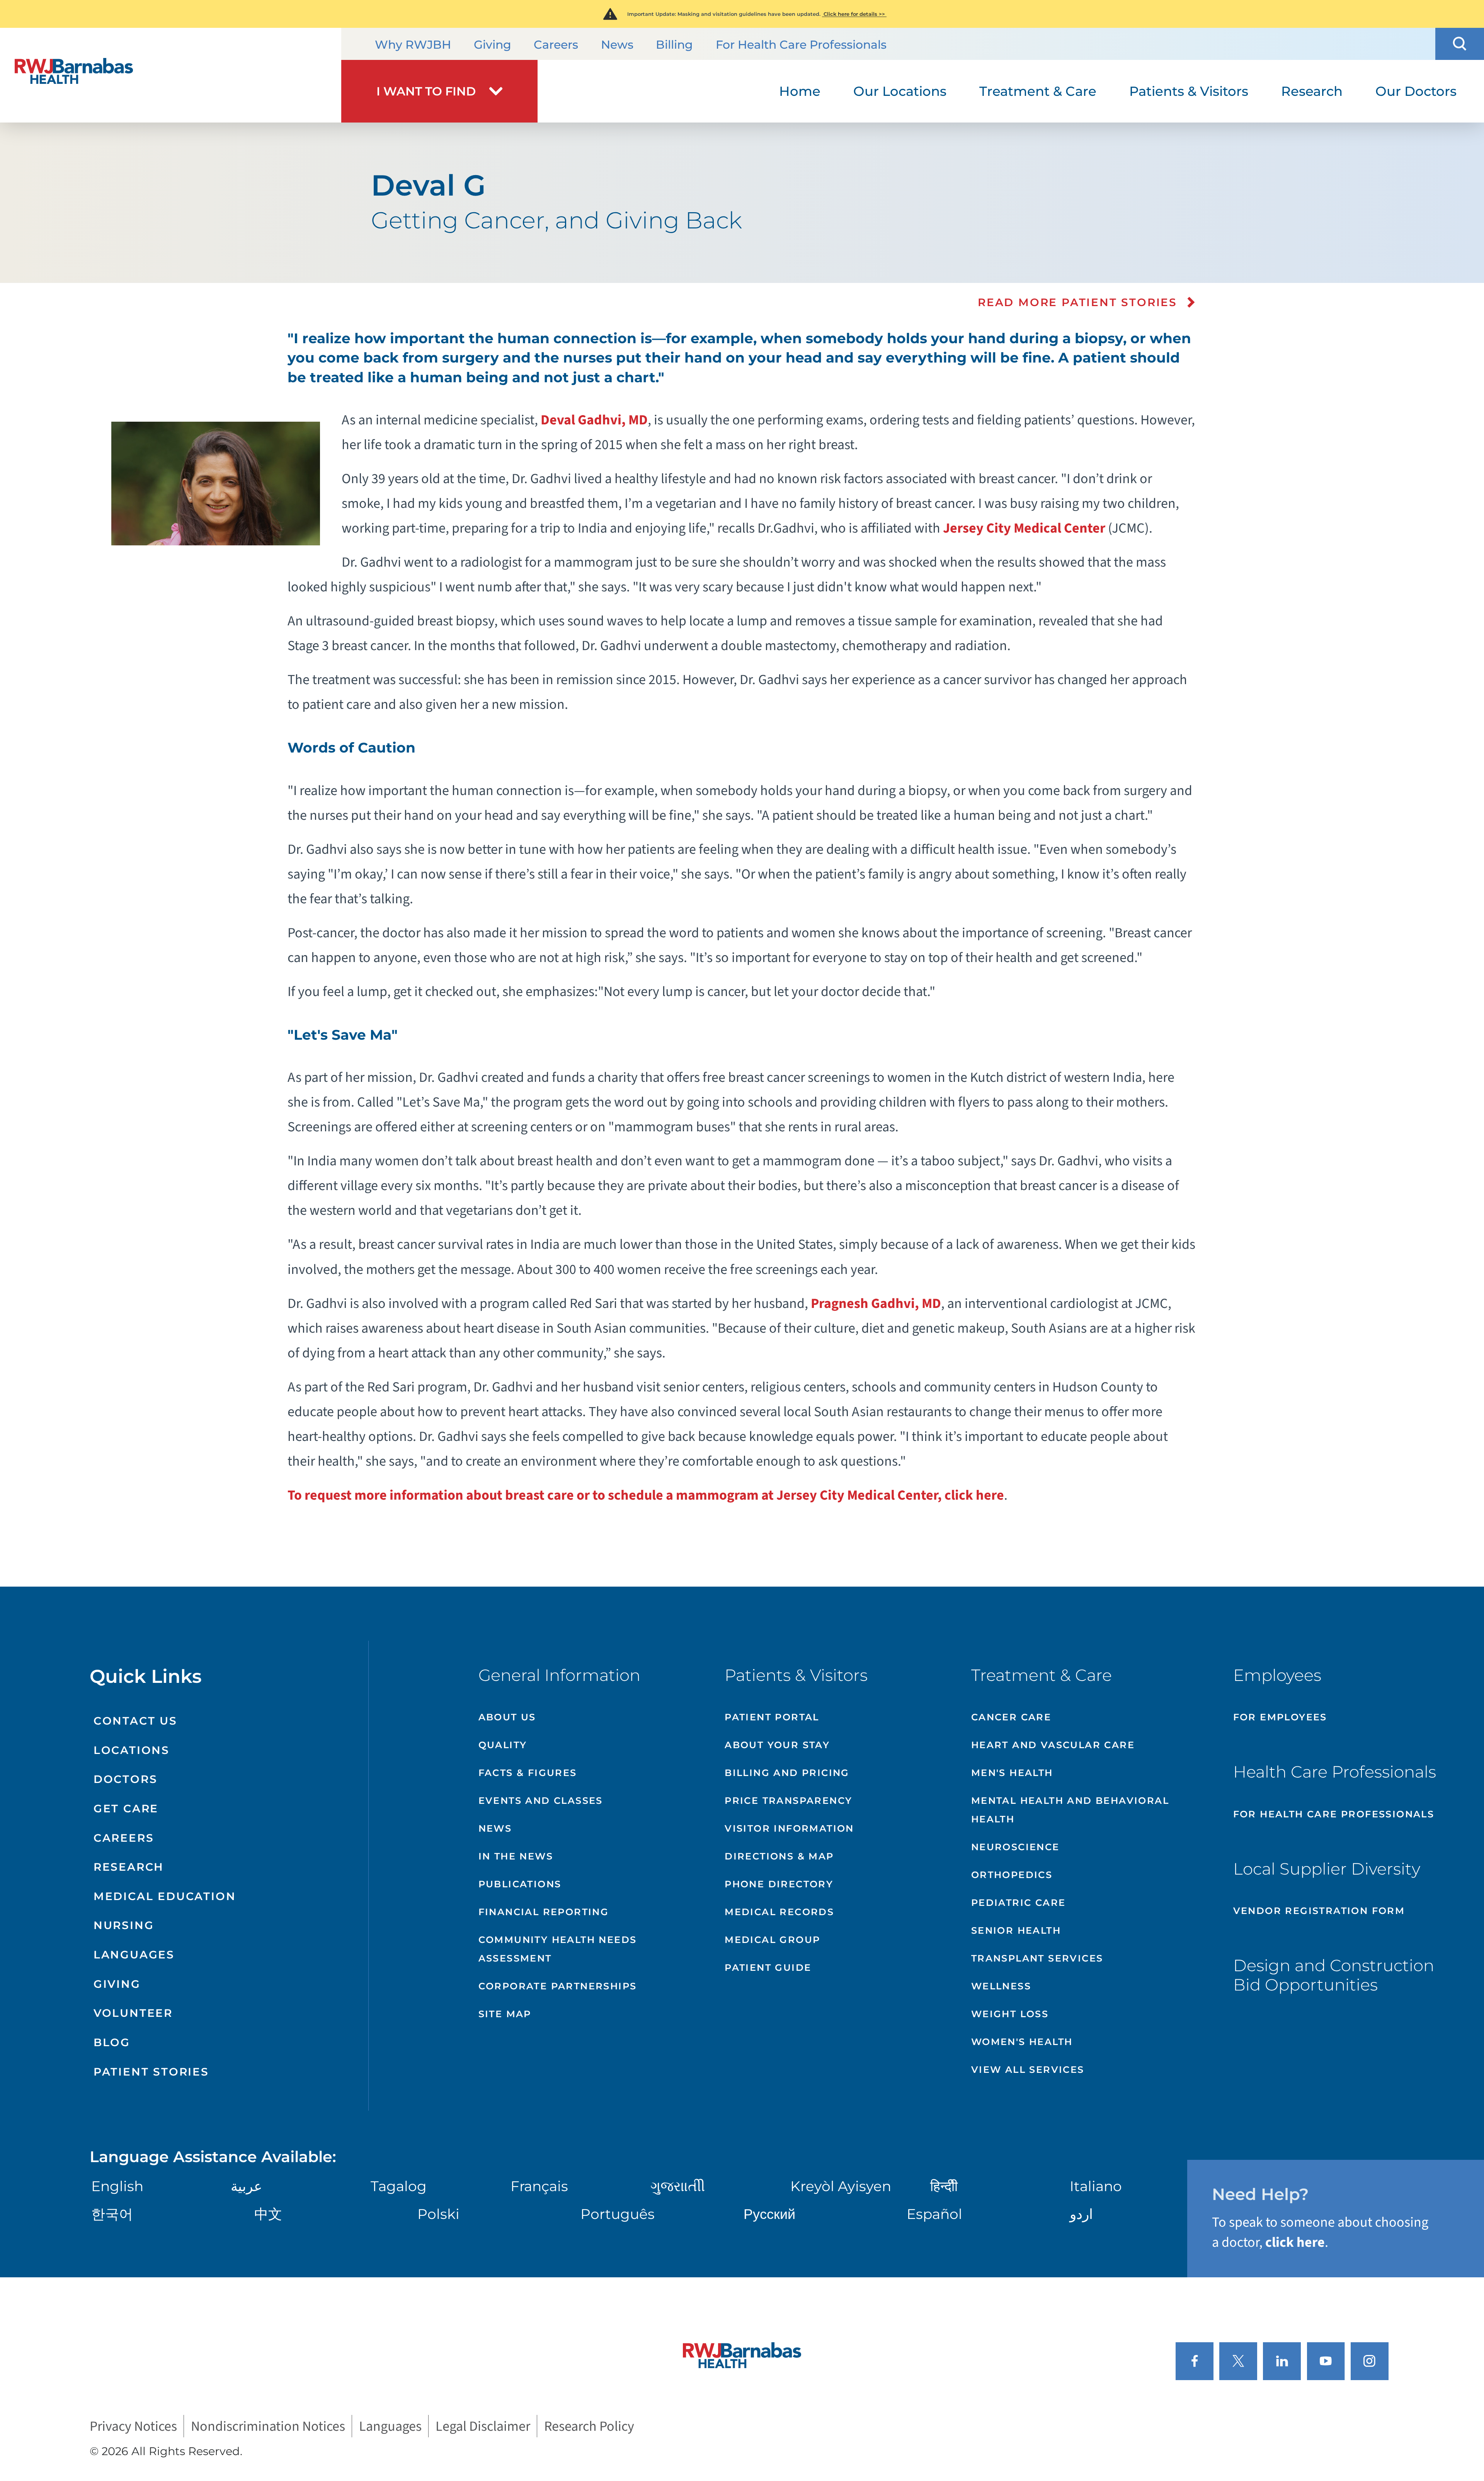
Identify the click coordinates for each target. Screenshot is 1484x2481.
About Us (507, 1717)
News (617, 45)
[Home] (171, 75)
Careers (556, 45)
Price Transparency (788, 1801)
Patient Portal (772, 1717)
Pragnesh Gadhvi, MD (876, 1304)
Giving (493, 45)
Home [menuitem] (800, 91)
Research (129, 1867)
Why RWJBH (413, 45)
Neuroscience (1015, 1847)
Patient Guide (768, 1968)
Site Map (505, 2014)
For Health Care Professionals (801, 45)
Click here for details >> (854, 14)
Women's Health (1022, 2042)
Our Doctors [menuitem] (1416, 91)
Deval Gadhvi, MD (594, 420)
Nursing (124, 1925)
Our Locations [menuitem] (900, 91)
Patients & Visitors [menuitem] (1189, 91)
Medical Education (165, 1896)
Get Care (126, 1808)
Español (934, 2214)
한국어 (112, 2214)
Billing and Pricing (787, 1773)
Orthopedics (1012, 1875)
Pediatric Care (1019, 1903)
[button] (1460, 44)
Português (618, 2214)
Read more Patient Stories (1077, 302)
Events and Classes (541, 1801)
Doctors (126, 1779)
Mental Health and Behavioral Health (1070, 1810)
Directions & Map (779, 1856)
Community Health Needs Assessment (558, 1949)
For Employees (1280, 1717)
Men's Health (1012, 1773)
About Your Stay (777, 1745)
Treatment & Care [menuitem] (1038, 91)
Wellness (1001, 1986)
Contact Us (135, 1721)
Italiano (1096, 2186)
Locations (132, 1750)
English (117, 2186)
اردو (1081, 2214)
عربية (246, 2186)
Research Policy (589, 2426)
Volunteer (133, 2013)
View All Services (1028, 2070)
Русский (769, 2214)
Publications (520, 1884)
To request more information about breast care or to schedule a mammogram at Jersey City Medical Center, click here (646, 1495)
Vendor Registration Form (1319, 1911)
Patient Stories (151, 2072)
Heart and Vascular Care (1053, 1745)
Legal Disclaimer (483, 2426)
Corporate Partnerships (558, 1986)
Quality (503, 1745)
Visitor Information (789, 1828)
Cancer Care (1011, 1717)
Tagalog (399, 2186)
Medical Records (779, 1912)
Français (539, 2186)
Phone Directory (779, 1884)
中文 (268, 2214)
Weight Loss (1010, 2014)
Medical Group (772, 1940)
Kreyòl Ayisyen (841, 2186)
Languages (134, 1955)
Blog (112, 2042)
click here (1295, 2242)
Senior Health (1016, 1930)
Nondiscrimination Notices (268, 2426)
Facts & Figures (528, 1773)
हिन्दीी (944, 2186)
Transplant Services (1037, 1958)
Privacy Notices (133, 2426)
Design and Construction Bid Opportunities (1334, 1975)
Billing (674, 45)
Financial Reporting (544, 1912)
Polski (438, 2214)
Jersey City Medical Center (1024, 528)
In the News (516, 1856)
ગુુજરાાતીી (678, 2186)
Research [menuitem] (1312, 91)
